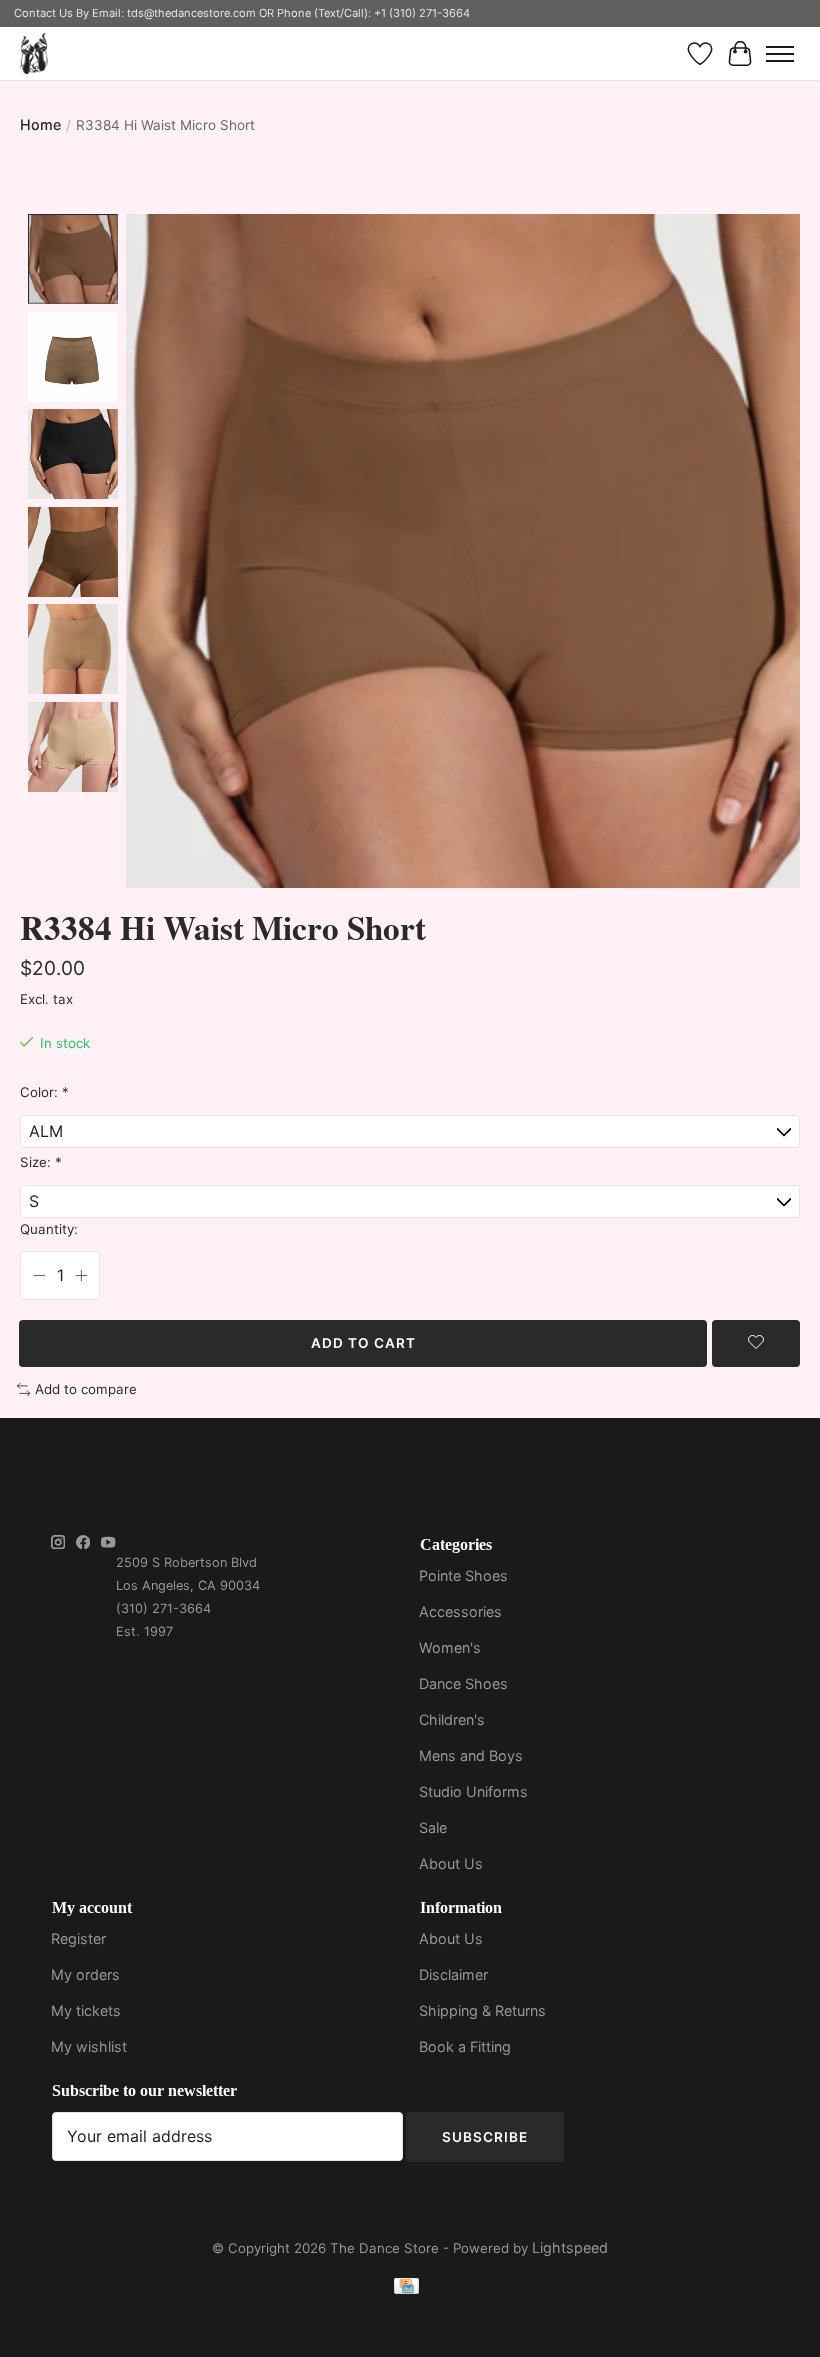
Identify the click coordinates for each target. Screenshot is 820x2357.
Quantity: (49, 1229)
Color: (44, 1092)
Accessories (460, 1611)
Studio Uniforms (473, 1791)
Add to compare (86, 1389)
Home (40, 124)
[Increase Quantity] (81, 1276)
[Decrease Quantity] (39, 1276)
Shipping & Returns (482, 2010)
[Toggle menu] (780, 54)
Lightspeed (570, 2247)
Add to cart (363, 1343)
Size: (41, 1162)
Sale (433, 1827)
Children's (452, 1719)
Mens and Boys (471, 1755)
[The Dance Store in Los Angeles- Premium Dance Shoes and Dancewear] (34, 53)
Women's (450, 1647)
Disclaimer (453, 1974)
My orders (85, 1974)
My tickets (86, 2010)
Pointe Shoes (463, 1575)
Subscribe (485, 2137)
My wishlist (89, 2046)
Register (78, 1938)
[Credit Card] (406, 2289)
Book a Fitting (465, 2046)
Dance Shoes (463, 1683)
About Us (451, 1863)
